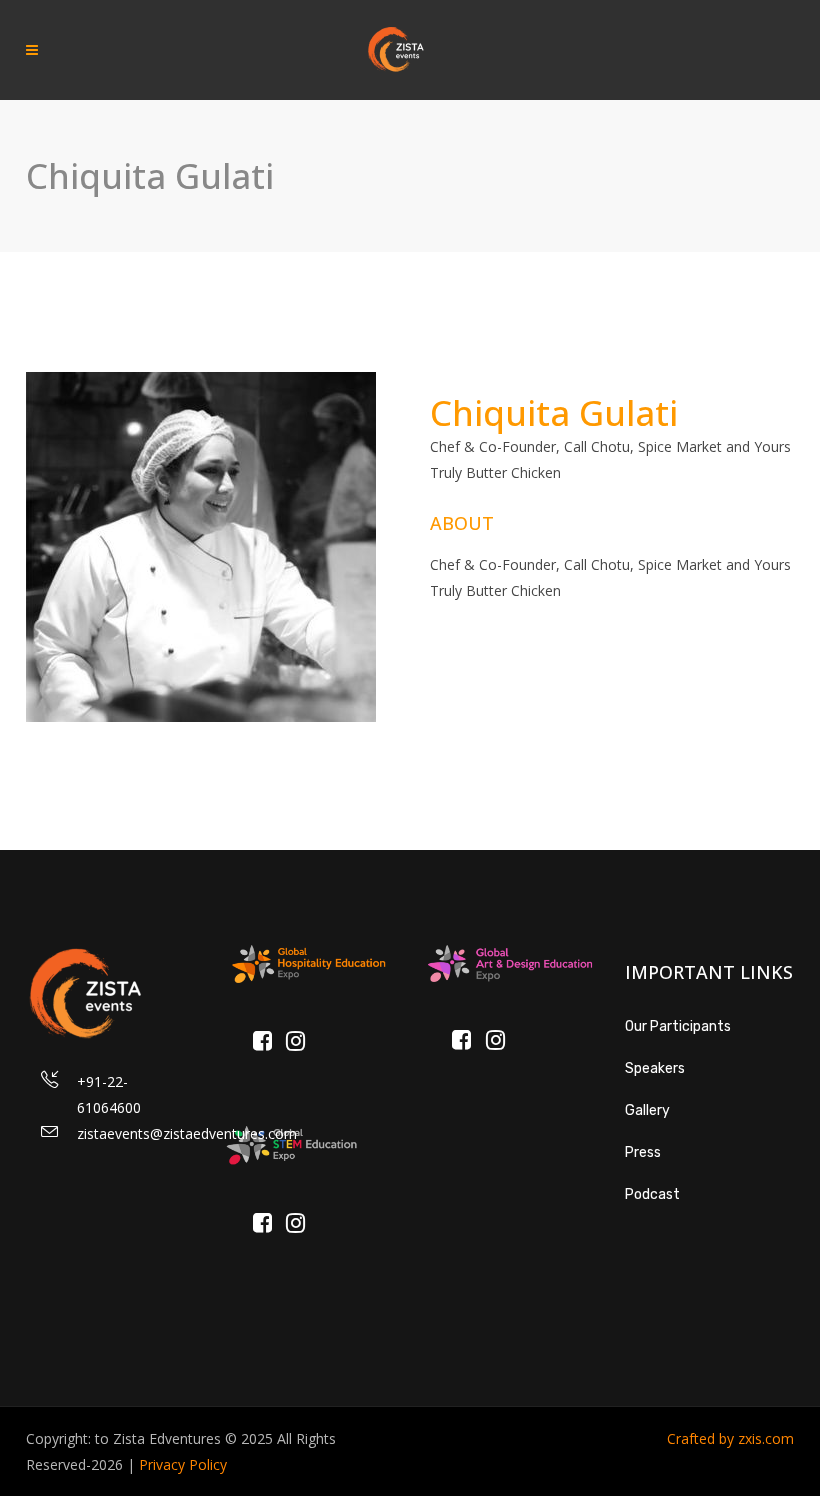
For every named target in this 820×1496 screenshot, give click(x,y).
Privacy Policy (183, 1464)
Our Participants (678, 1026)
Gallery (647, 1110)
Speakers (655, 1068)
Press (643, 1152)
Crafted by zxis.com (730, 1438)
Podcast (652, 1194)
